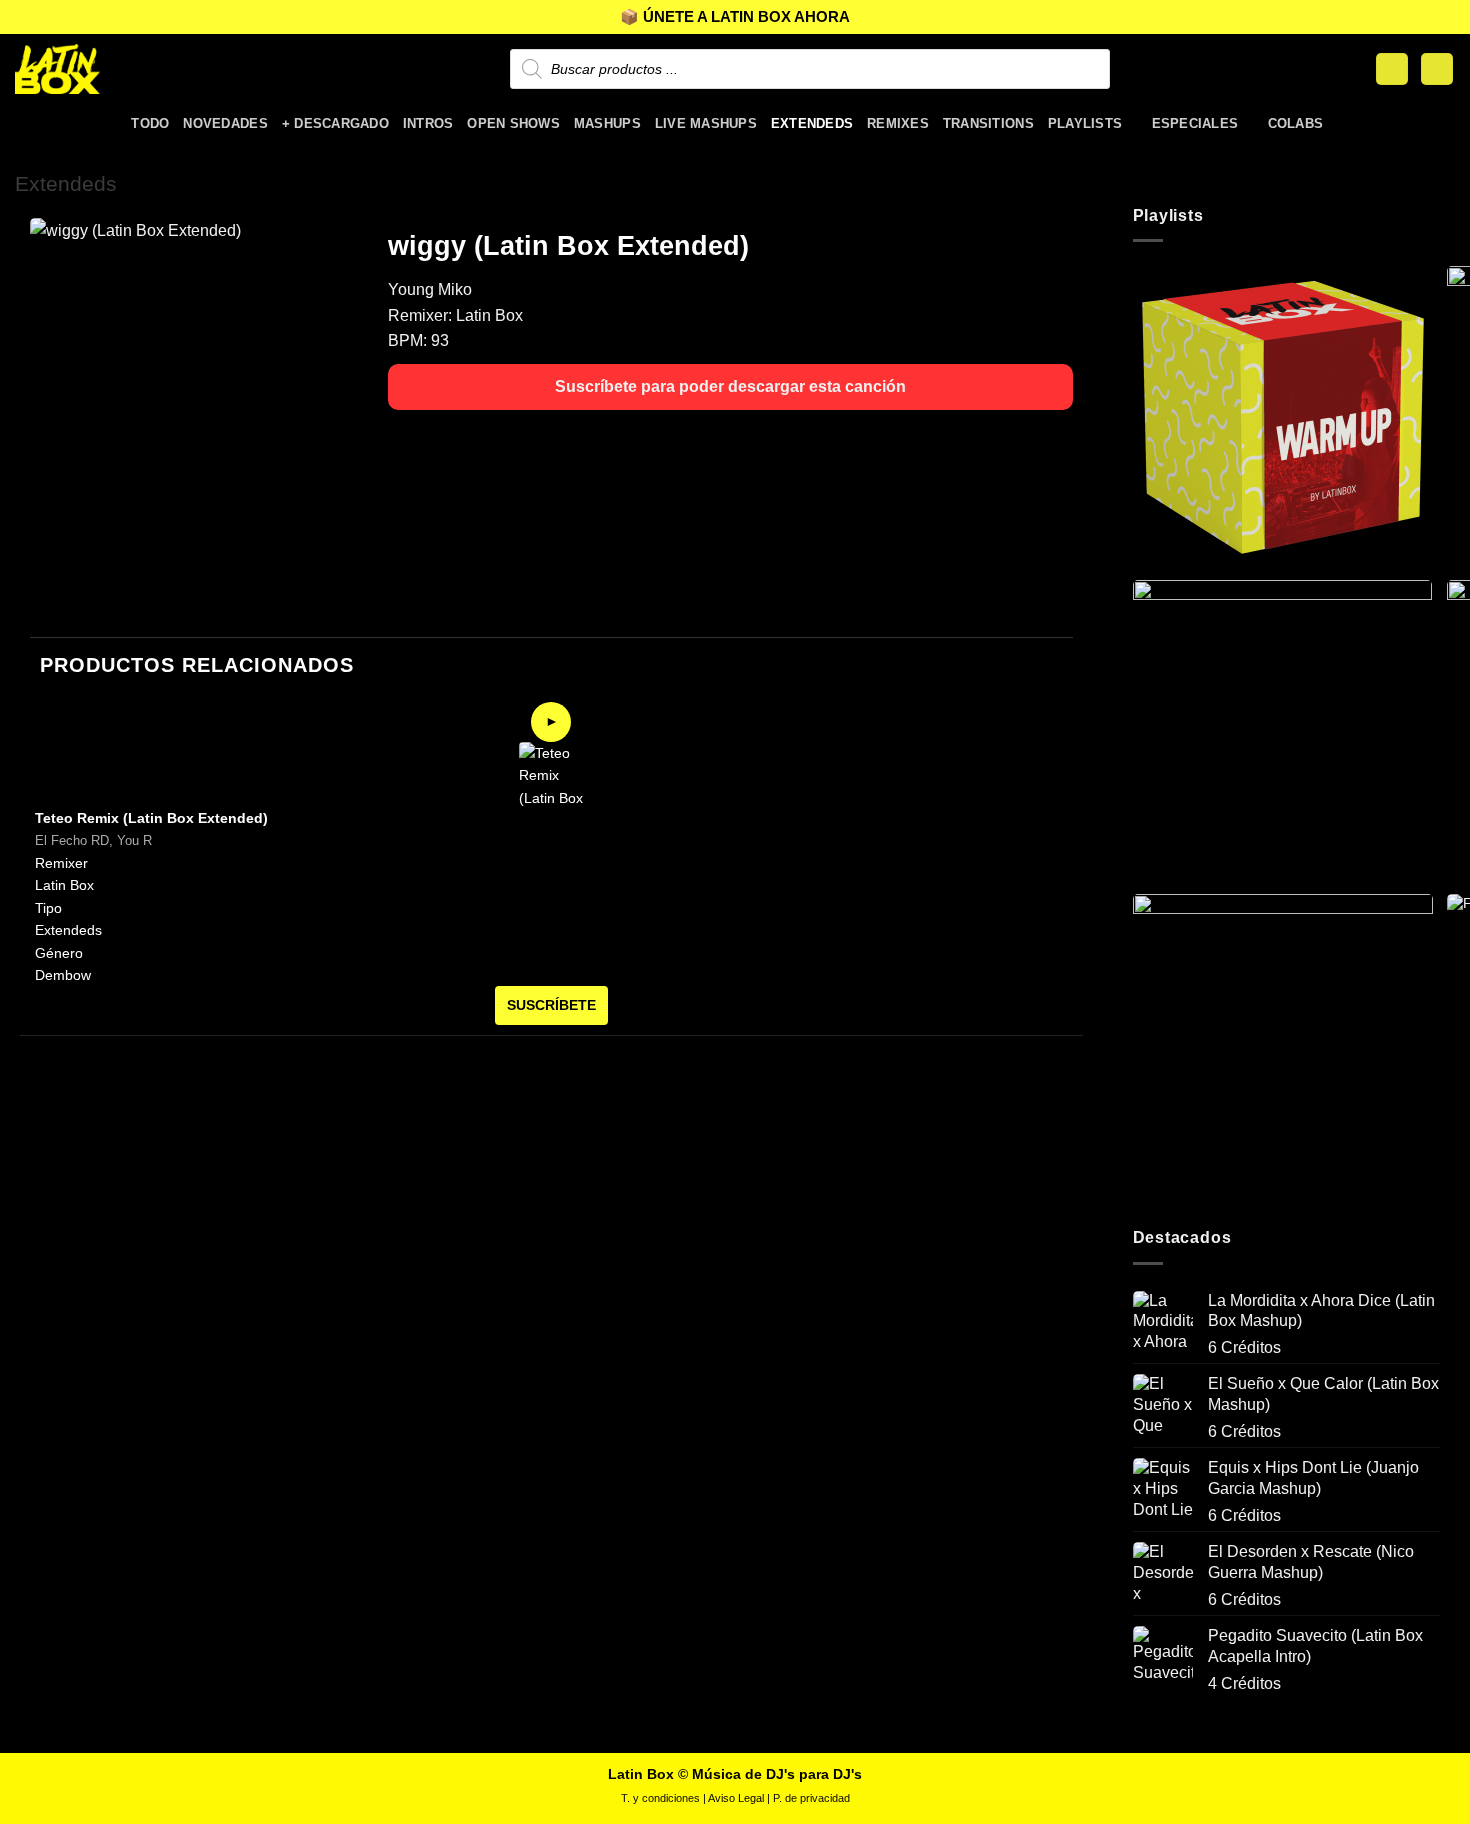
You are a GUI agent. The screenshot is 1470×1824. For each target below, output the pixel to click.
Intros (428, 123)
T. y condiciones (660, 1798)
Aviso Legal (736, 1798)
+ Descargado (335, 123)
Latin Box (489, 315)
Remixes (898, 123)
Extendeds (812, 123)
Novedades (225, 123)
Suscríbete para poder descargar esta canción (730, 386)
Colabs (1296, 123)
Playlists (1085, 123)
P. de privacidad (811, 1798)
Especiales (1195, 123)
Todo (150, 123)
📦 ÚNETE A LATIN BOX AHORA (735, 16)
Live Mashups (706, 123)
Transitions (988, 123)
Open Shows (513, 123)
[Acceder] (1392, 69)
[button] (1437, 69)
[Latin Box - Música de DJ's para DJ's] (115, 69)
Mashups (607, 123)
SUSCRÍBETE (551, 1005)
